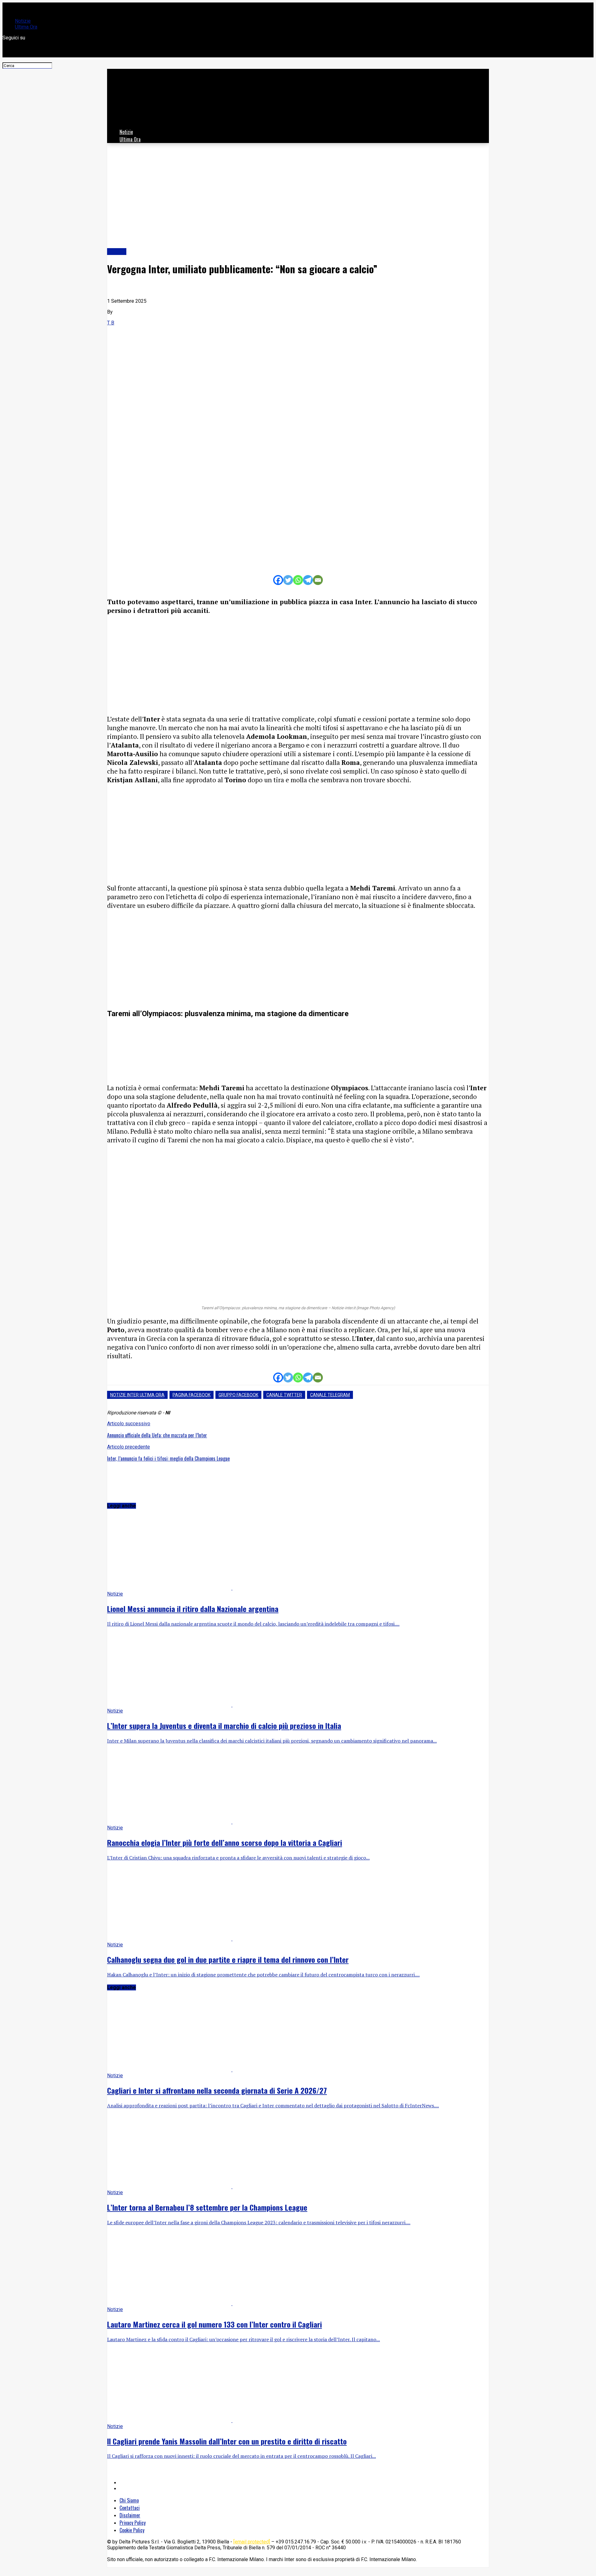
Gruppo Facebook (238, 1395)
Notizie (23, 21)
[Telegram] (308, 580)
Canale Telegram (330, 1395)
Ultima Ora (26, 27)
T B (111, 323)
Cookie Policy (132, 2530)
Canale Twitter (284, 1395)
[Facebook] (278, 580)
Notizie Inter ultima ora (137, 1395)
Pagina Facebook (192, 1395)
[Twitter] (288, 580)
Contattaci (130, 2508)
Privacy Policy (133, 2523)
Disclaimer (130, 2515)
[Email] (318, 580)
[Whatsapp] (298, 580)
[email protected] (252, 2542)
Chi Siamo (129, 2500)
